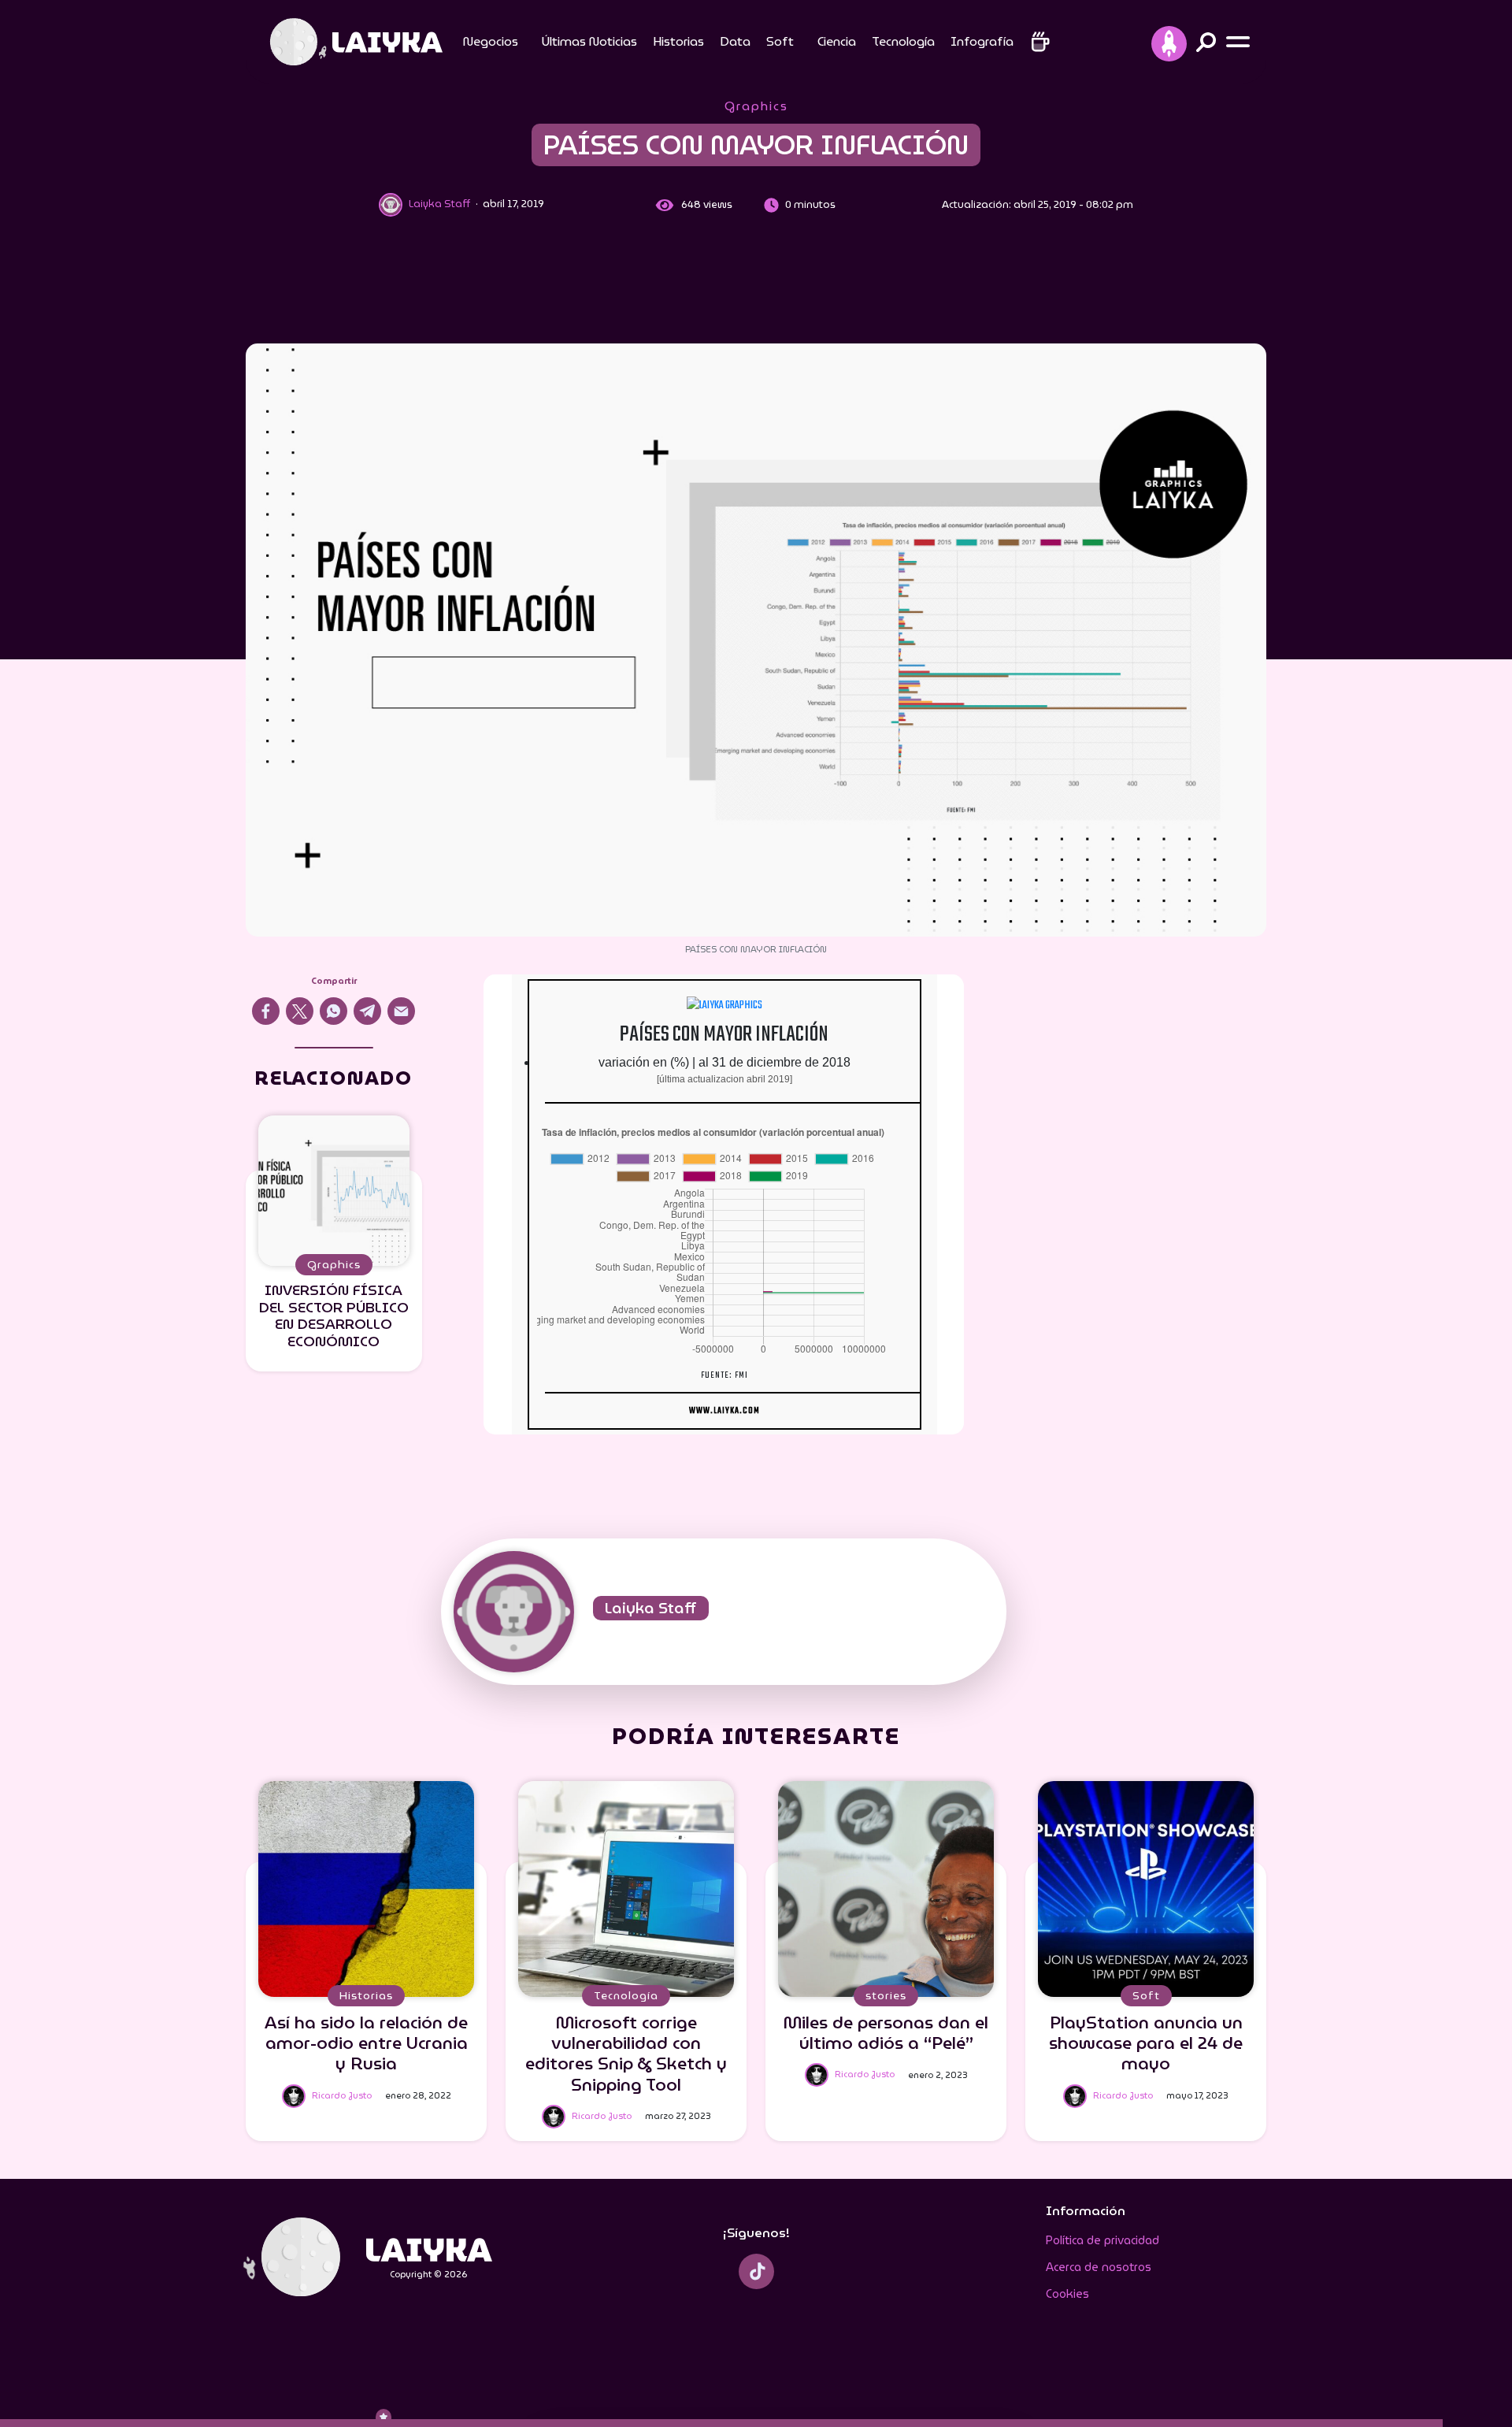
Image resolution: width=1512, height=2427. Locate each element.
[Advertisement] (756, 284)
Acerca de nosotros (1099, 2267)
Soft (780, 41)
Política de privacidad (1102, 2240)
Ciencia (837, 41)
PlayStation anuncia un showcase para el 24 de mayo (1146, 2043)
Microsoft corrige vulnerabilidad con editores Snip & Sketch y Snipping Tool (626, 2053)
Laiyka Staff (651, 1608)
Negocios (491, 41)
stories (886, 1995)
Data (735, 41)
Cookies (1067, 2294)
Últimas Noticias (589, 41)
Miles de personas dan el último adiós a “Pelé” (886, 2033)
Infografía (982, 41)
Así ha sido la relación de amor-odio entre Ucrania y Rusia (366, 2043)
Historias (678, 41)
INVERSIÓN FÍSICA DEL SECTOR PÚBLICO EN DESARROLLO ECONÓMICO (334, 1316)
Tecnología (903, 41)
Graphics (756, 106)
